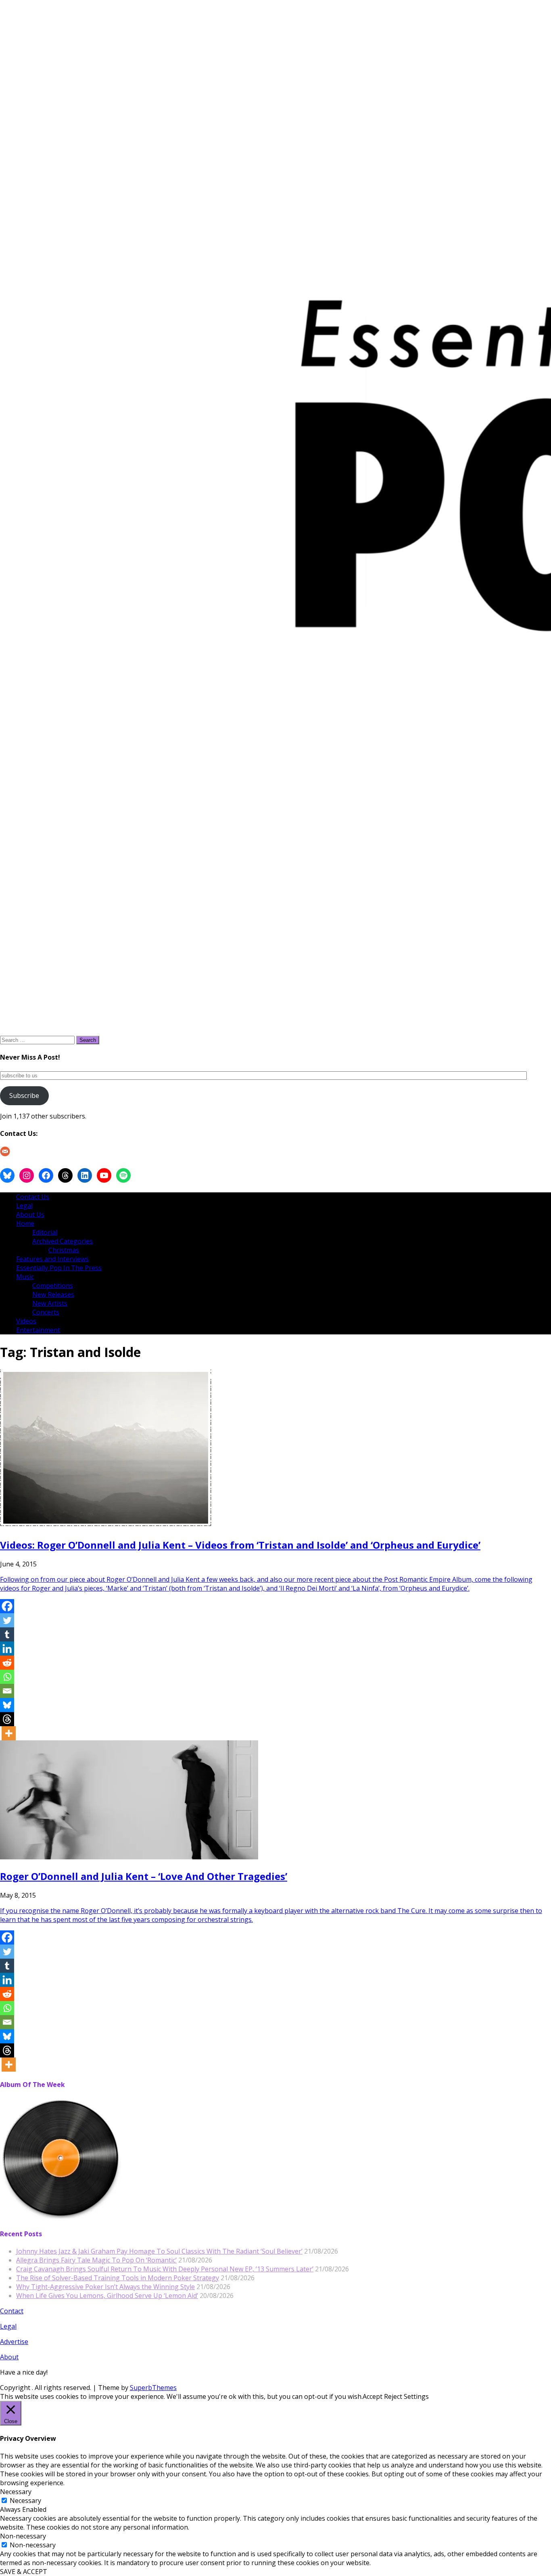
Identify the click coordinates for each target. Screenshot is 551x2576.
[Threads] (7, 1719)
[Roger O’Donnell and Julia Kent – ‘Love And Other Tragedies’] (129, 1857)
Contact (12, 2311)
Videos (26, 1321)
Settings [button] (416, 2396)
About (9, 2357)
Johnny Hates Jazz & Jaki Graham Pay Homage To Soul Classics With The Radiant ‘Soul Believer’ (159, 2251)
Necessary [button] (16, 2492)
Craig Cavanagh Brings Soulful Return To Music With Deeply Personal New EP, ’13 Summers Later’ (165, 2269)
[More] (9, 1733)
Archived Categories (63, 1241)
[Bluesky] (7, 1705)
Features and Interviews (52, 1259)
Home (25, 1223)
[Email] (7, 1691)
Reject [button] (393, 2396)
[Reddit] (7, 1663)
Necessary (25, 2501)
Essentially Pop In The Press (59, 1268)
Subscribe (24, 1096)
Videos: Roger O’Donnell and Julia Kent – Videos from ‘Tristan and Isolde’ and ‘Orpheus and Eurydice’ (240, 1545)
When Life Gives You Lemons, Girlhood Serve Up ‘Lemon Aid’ (107, 2296)
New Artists (50, 1303)
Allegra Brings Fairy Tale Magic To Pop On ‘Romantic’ (96, 2260)
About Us (30, 1215)
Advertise (14, 2342)
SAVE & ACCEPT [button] (24, 2572)
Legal (24, 1206)
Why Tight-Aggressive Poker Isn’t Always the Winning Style (105, 2287)
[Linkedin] (7, 1649)
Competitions (53, 1286)
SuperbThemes (153, 2388)
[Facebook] (7, 1606)
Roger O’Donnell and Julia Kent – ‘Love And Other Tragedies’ (144, 1876)
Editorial (45, 1232)
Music (25, 1277)
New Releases (53, 1294)
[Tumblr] (7, 1634)
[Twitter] (7, 1620)
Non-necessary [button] (23, 2536)
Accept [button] (373, 2396)
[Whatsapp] (7, 1677)
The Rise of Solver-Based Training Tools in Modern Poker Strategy (118, 2278)
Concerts (46, 1312)
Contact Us (33, 1197)
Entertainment (38, 1330)
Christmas (64, 1250)
